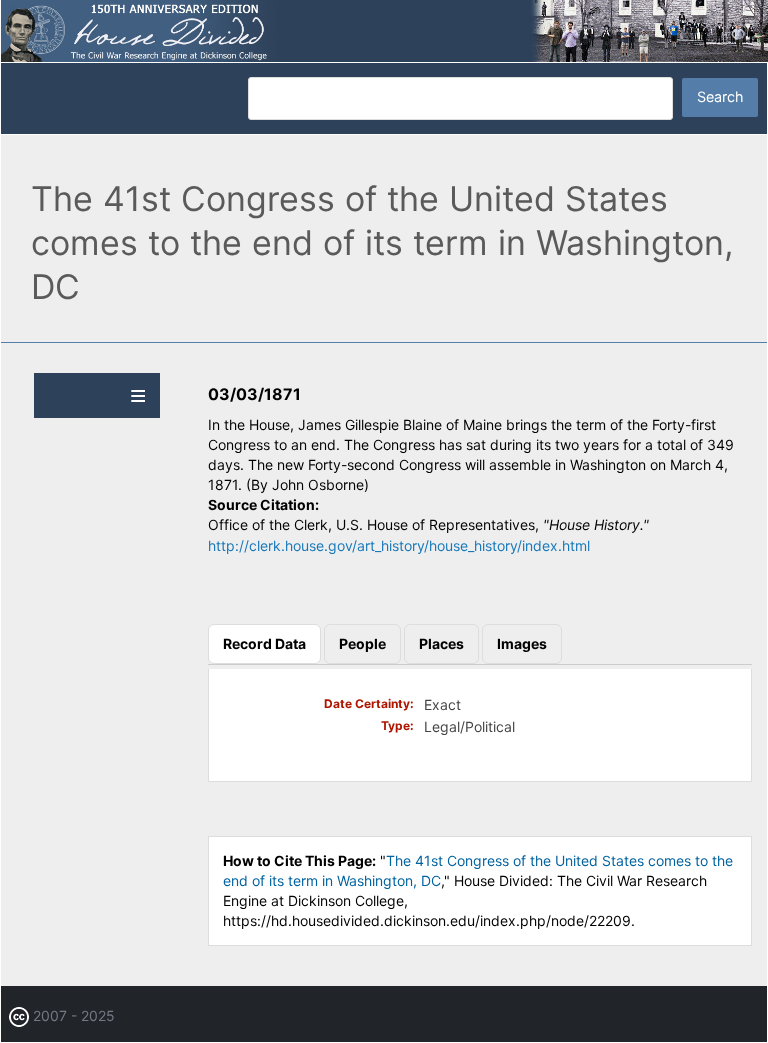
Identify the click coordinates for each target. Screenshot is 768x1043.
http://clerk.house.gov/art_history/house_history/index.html (399, 545)
